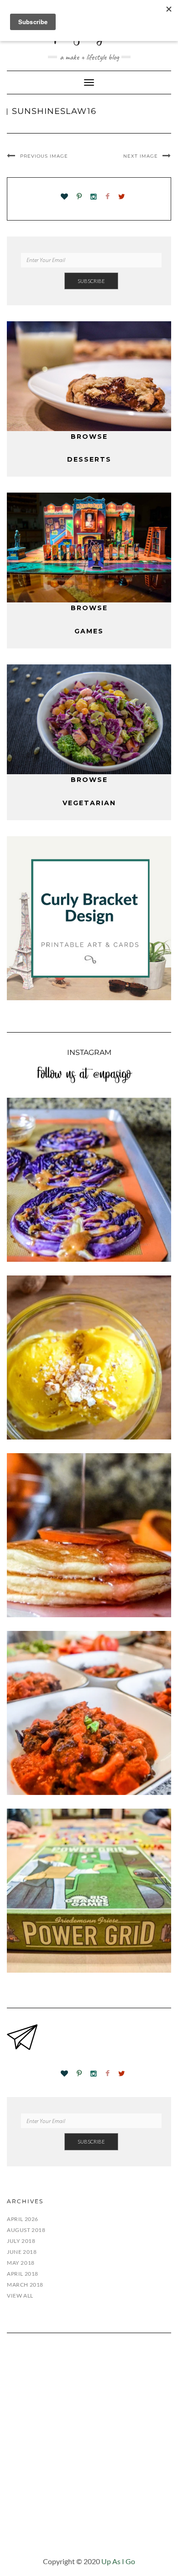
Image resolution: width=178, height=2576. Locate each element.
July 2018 (21, 2241)
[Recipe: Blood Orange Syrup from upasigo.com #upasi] (89, 1535)
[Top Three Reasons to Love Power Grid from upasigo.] (89, 1891)
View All (20, 2296)
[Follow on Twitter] (122, 197)
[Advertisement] (89, 2452)
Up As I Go (118, 2561)
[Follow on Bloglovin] (64, 197)
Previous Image (44, 156)
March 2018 (25, 2285)
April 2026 (23, 2219)
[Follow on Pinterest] (79, 197)
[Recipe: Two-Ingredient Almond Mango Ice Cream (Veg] (89, 1357)
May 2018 (21, 2263)
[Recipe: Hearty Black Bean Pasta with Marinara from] (89, 1713)
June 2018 (22, 2252)
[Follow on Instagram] (94, 197)
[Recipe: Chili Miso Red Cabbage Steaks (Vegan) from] (89, 1180)
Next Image (141, 156)
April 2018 (23, 2274)
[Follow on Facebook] (107, 197)
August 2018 (26, 2230)
